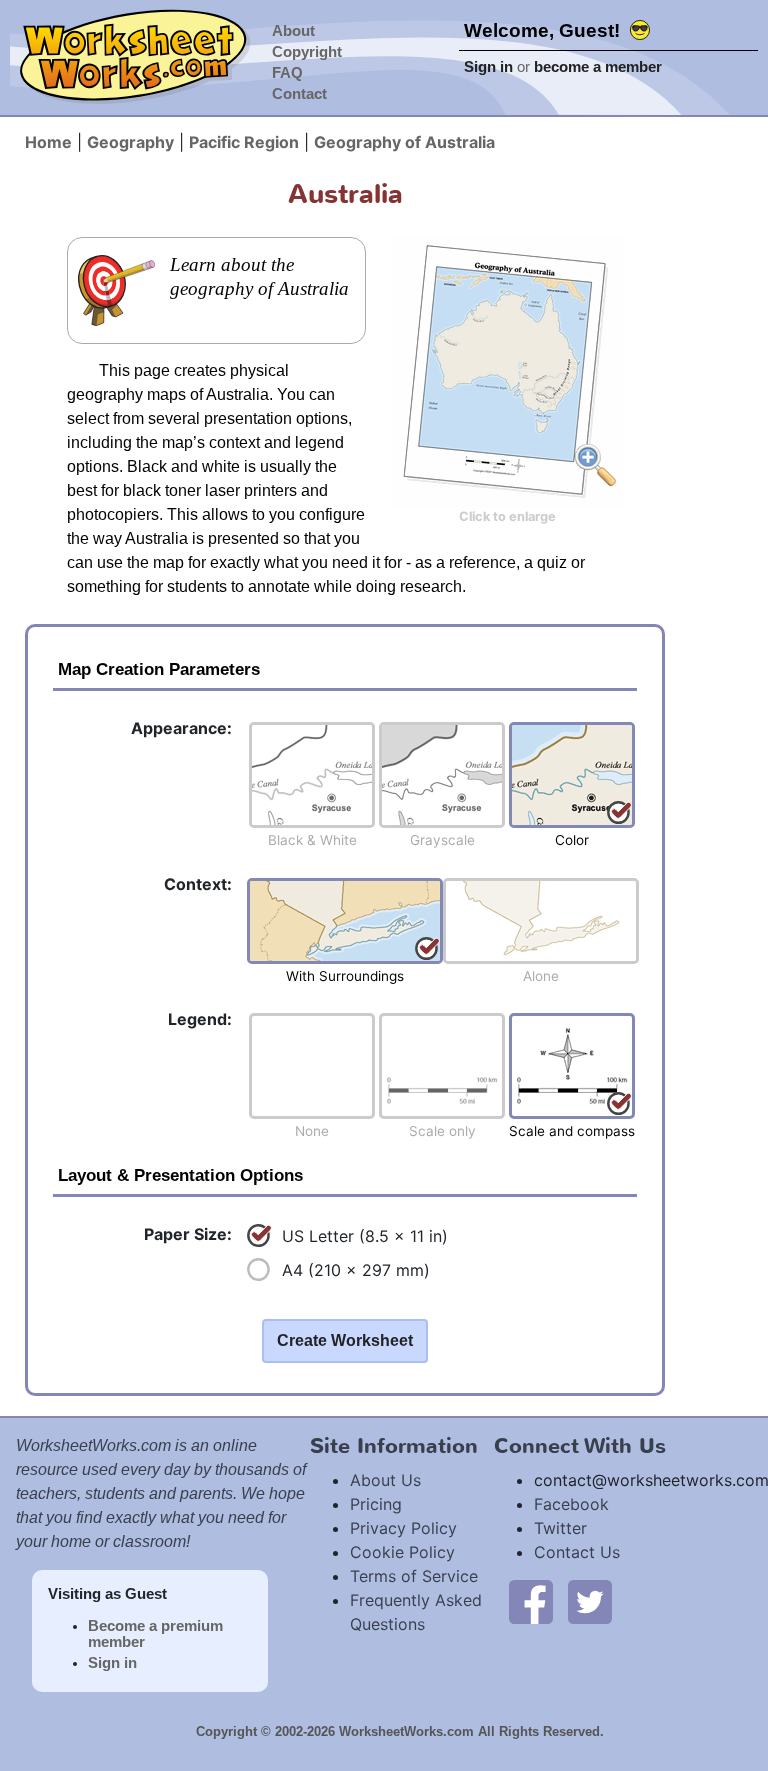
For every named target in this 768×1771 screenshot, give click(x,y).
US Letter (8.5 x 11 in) (365, 1236)
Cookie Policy (402, 1552)
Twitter (560, 1528)
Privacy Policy (403, 1528)
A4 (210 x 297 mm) (356, 1270)
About (293, 31)
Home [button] (48, 142)
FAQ (287, 73)
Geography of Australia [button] (404, 142)
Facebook (571, 1504)
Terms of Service (414, 1576)
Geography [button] (130, 142)
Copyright (307, 52)
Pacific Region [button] (244, 142)
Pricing (376, 1504)
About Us (385, 1480)
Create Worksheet (345, 1340)
